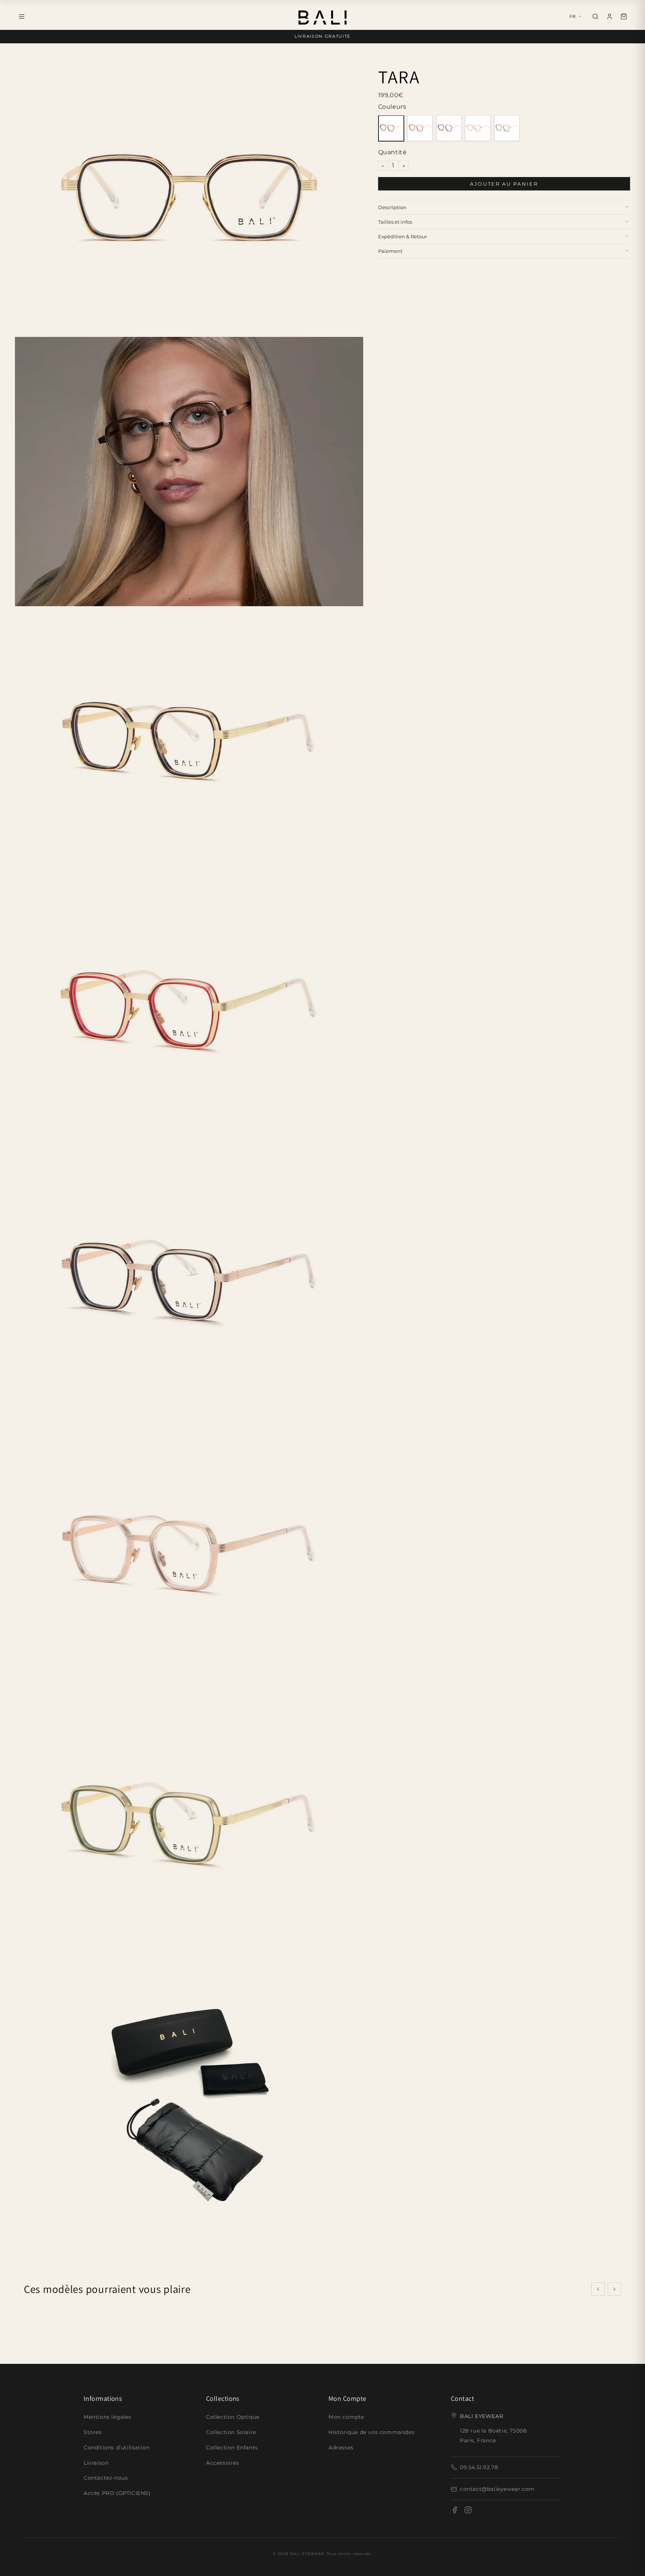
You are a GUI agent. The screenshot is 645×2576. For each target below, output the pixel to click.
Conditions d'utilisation (116, 2448)
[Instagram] (468, 2511)
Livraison (96, 2463)
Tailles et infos (395, 221)
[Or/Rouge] (420, 128)
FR (573, 16)
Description (392, 207)
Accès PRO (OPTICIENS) (117, 2493)
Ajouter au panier (504, 183)
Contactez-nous (106, 2478)
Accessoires (223, 2463)
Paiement (390, 251)
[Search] (595, 16)
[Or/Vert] (507, 128)
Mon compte (346, 2417)
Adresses (341, 2448)
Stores (93, 2432)
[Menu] (22, 16)
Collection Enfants (232, 2448)
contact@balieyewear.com (497, 2489)
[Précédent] (598, 2289)
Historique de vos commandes (371, 2432)
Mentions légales (107, 2417)
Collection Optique (233, 2417)
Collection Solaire (231, 2432)
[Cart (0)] (624, 16)
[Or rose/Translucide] (478, 128)
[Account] (610, 16)
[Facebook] (455, 2511)
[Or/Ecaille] (391, 128)
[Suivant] (614, 2289)
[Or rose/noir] (449, 128)
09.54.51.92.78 (479, 2467)
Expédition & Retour (403, 236)
